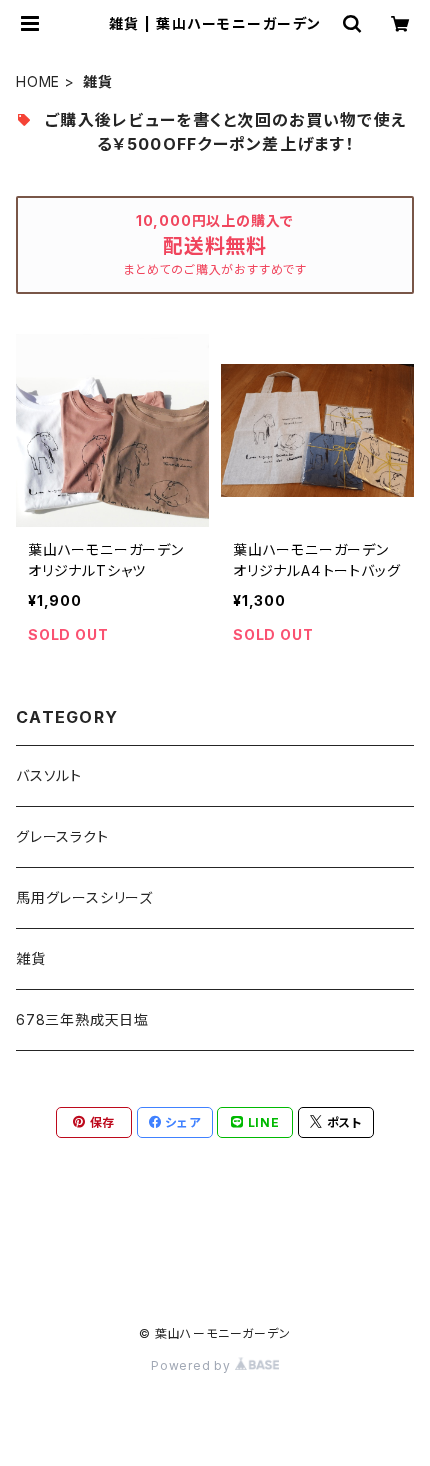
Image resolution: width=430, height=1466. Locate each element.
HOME (38, 81)
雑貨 (31, 958)
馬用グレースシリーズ (84, 897)
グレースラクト (62, 836)
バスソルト (49, 775)
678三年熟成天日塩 (82, 1019)
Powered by (193, 1365)
